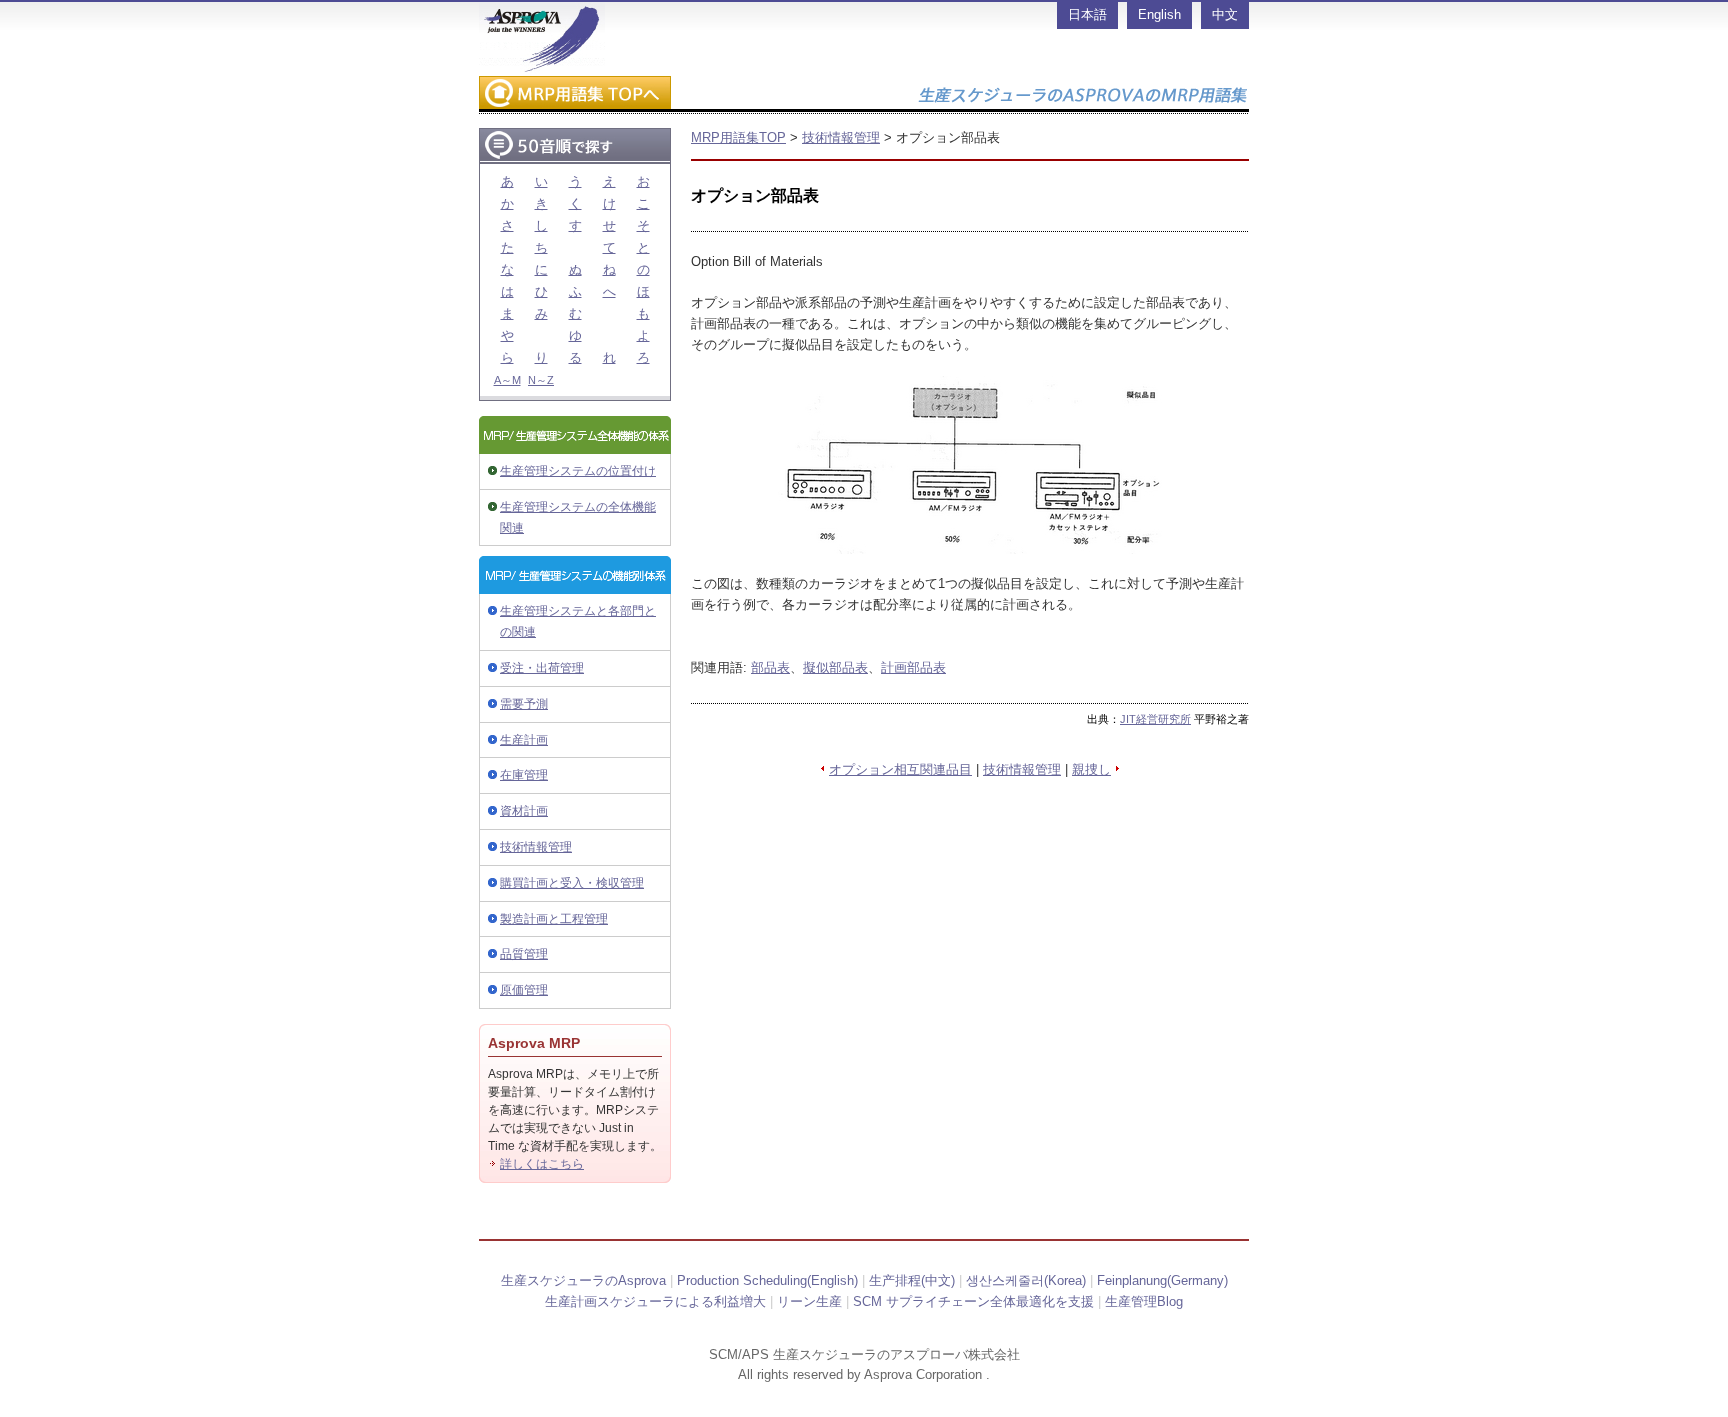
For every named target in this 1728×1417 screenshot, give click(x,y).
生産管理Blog (1144, 1301)
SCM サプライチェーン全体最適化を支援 (973, 1301)
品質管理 (524, 954)
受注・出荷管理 (542, 668)
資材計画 (524, 811)
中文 (1225, 14)
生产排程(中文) (912, 1280)
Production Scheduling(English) (767, 1280)
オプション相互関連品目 (900, 769)
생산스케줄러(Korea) (1026, 1280)
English (1159, 14)
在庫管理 (524, 775)
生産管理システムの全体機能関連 (578, 517)
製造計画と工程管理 (554, 919)
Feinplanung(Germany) (1162, 1280)
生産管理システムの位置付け (578, 471)
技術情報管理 (536, 847)
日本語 (1087, 14)
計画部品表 (913, 667)
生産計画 (524, 740)
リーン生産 (809, 1301)
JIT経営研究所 (1155, 719)
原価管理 (524, 990)
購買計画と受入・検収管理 (572, 883)
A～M (507, 380)
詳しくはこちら (542, 1164)
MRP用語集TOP (738, 137)
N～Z (541, 380)
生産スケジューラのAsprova (583, 1280)
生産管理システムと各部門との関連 (578, 621)
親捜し (1091, 769)
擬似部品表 (835, 667)
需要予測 (524, 704)
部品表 (770, 667)
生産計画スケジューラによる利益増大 (655, 1301)
